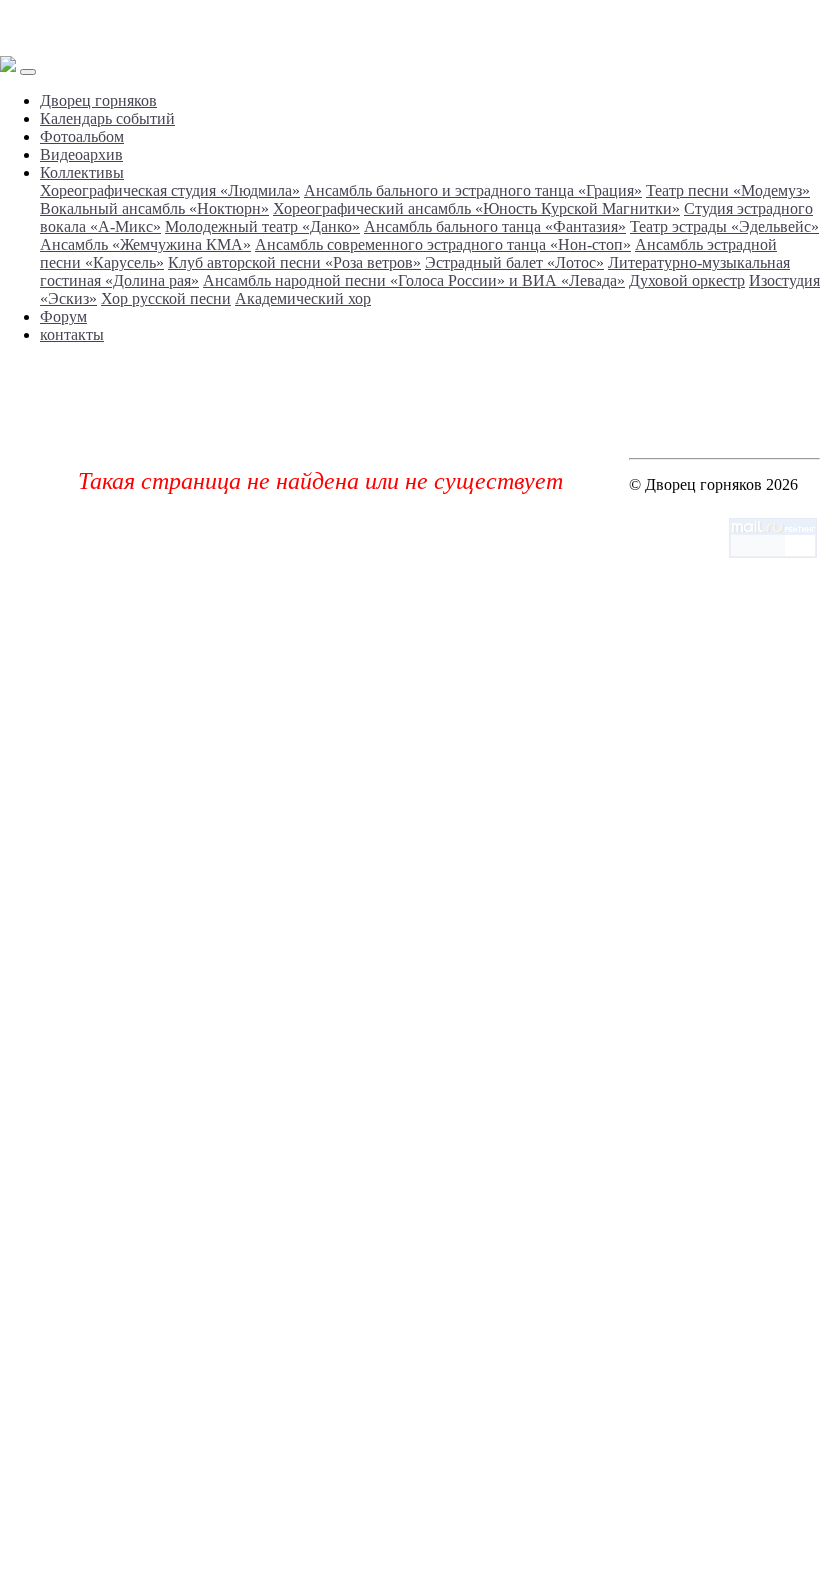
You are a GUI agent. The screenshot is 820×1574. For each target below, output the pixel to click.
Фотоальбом (82, 136)
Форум (63, 316)
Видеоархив (81, 154)
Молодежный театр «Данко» (262, 226)
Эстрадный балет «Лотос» (514, 262)
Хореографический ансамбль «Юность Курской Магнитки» (476, 208)
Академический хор (303, 298)
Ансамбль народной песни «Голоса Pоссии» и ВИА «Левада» (414, 280)
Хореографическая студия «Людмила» (170, 190)
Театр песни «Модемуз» (728, 190)
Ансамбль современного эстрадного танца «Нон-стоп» (443, 244)
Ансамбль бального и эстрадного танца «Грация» (473, 190)
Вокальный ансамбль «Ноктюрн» (154, 208)
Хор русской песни (166, 298)
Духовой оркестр (687, 280)
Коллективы (82, 172)
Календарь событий (107, 118)
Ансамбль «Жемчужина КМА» (145, 244)
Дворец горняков (98, 100)
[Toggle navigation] (28, 72)
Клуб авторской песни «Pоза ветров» (294, 262)
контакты (72, 334)
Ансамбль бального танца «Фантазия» (495, 226)
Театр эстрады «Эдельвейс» (724, 226)
